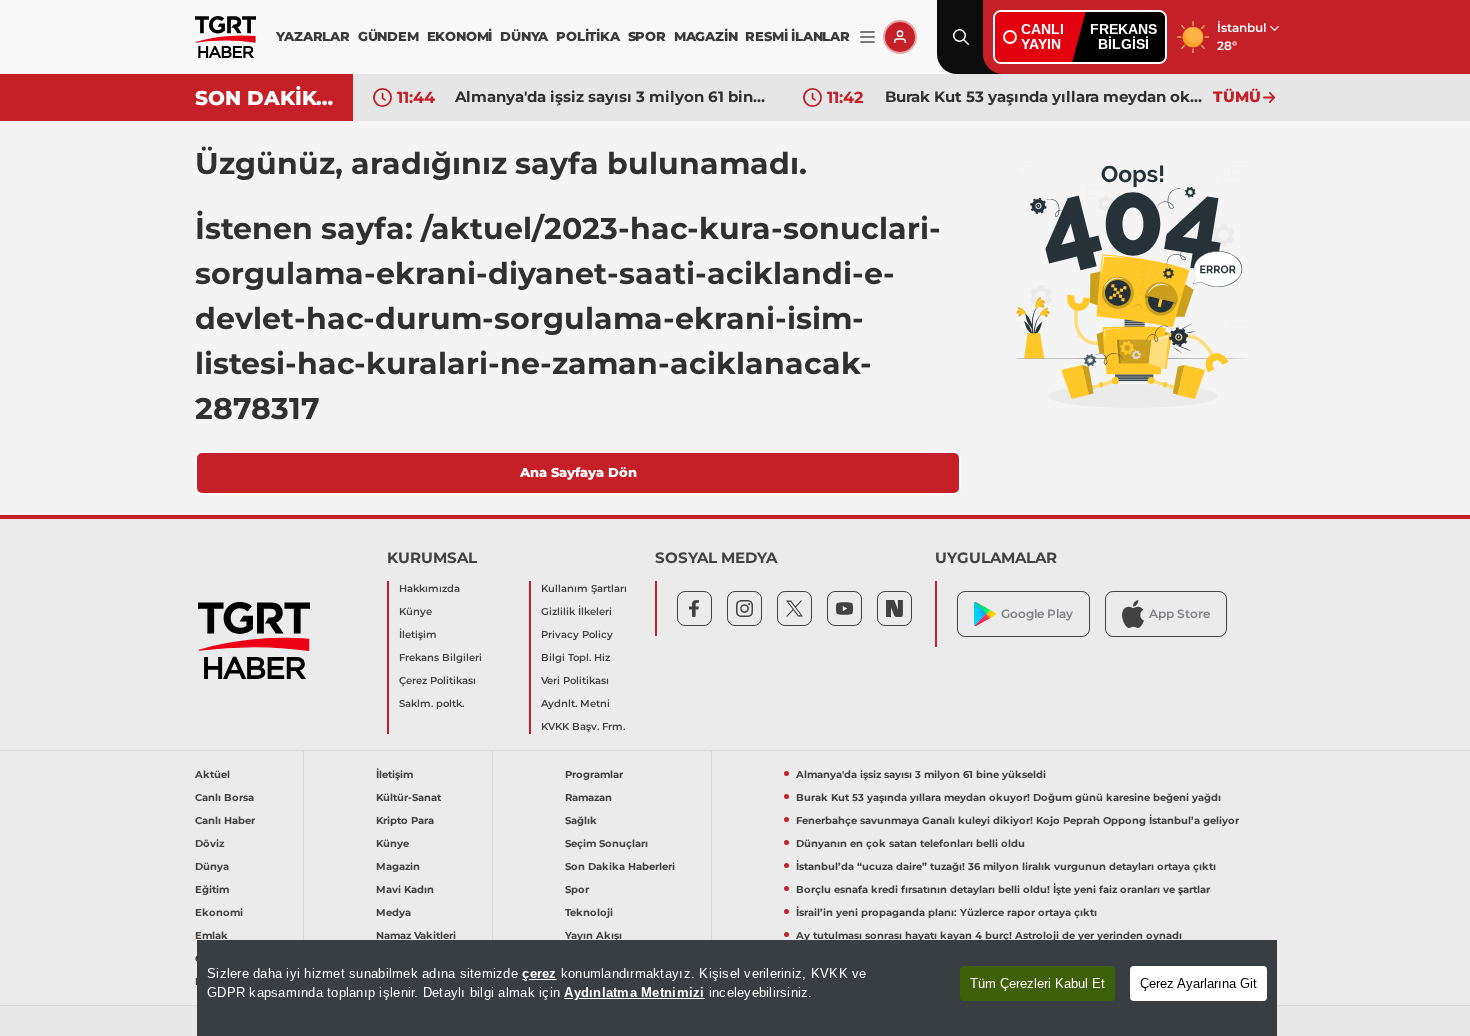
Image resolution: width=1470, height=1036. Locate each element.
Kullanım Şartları (584, 588)
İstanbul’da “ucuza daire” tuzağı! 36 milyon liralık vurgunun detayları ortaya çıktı (1006, 866)
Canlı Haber (225, 820)
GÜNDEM (388, 36)
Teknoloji (589, 912)
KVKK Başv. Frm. (583, 726)
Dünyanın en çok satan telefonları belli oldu (910, 843)
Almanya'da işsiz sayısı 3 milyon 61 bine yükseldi (614, 96)
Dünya (212, 866)
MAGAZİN (706, 36)
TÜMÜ (1237, 96)
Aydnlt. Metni (575, 703)
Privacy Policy (577, 634)
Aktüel (212, 774)
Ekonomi (219, 912)
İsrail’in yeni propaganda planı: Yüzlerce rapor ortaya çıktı (946, 912)
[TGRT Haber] (225, 37)
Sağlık (581, 820)
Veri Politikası (575, 680)
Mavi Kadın (405, 889)
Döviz (209, 843)
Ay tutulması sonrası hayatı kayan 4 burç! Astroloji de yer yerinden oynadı (989, 935)
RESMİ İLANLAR (797, 36)
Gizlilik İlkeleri (576, 611)
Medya (393, 912)
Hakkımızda (429, 588)
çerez (539, 973)
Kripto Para (405, 820)
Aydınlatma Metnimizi (634, 992)
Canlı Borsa (224, 797)
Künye (415, 611)
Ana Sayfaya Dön (578, 472)
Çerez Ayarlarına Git (1198, 983)
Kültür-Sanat (408, 797)
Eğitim (212, 889)
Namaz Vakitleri (416, 935)
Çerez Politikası (437, 680)
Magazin (398, 866)
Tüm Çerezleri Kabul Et (1037, 983)
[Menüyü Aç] (867, 37)
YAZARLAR (312, 36)
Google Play (1037, 613)
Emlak (211, 935)
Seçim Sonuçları (606, 843)
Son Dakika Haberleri (620, 866)
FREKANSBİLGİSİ (1123, 36)
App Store (1179, 613)
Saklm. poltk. (431, 703)
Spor (577, 889)
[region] (737, 988)
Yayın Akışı (593, 935)
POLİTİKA (587, 36)
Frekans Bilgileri (440, 657)
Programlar (594, 774)
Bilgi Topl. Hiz (575, 657)
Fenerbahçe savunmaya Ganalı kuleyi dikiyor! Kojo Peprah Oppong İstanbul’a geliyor (1017, 820)
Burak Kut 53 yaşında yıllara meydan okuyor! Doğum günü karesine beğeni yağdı (1044, 96)
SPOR (647, 36)
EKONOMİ (460, 36)
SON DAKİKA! (266, 98)
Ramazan (588, 797)
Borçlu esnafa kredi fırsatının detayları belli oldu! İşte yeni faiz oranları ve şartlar (1003, 889)
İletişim (418, 634)
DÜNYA (524, 36)
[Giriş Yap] (900, 37)
